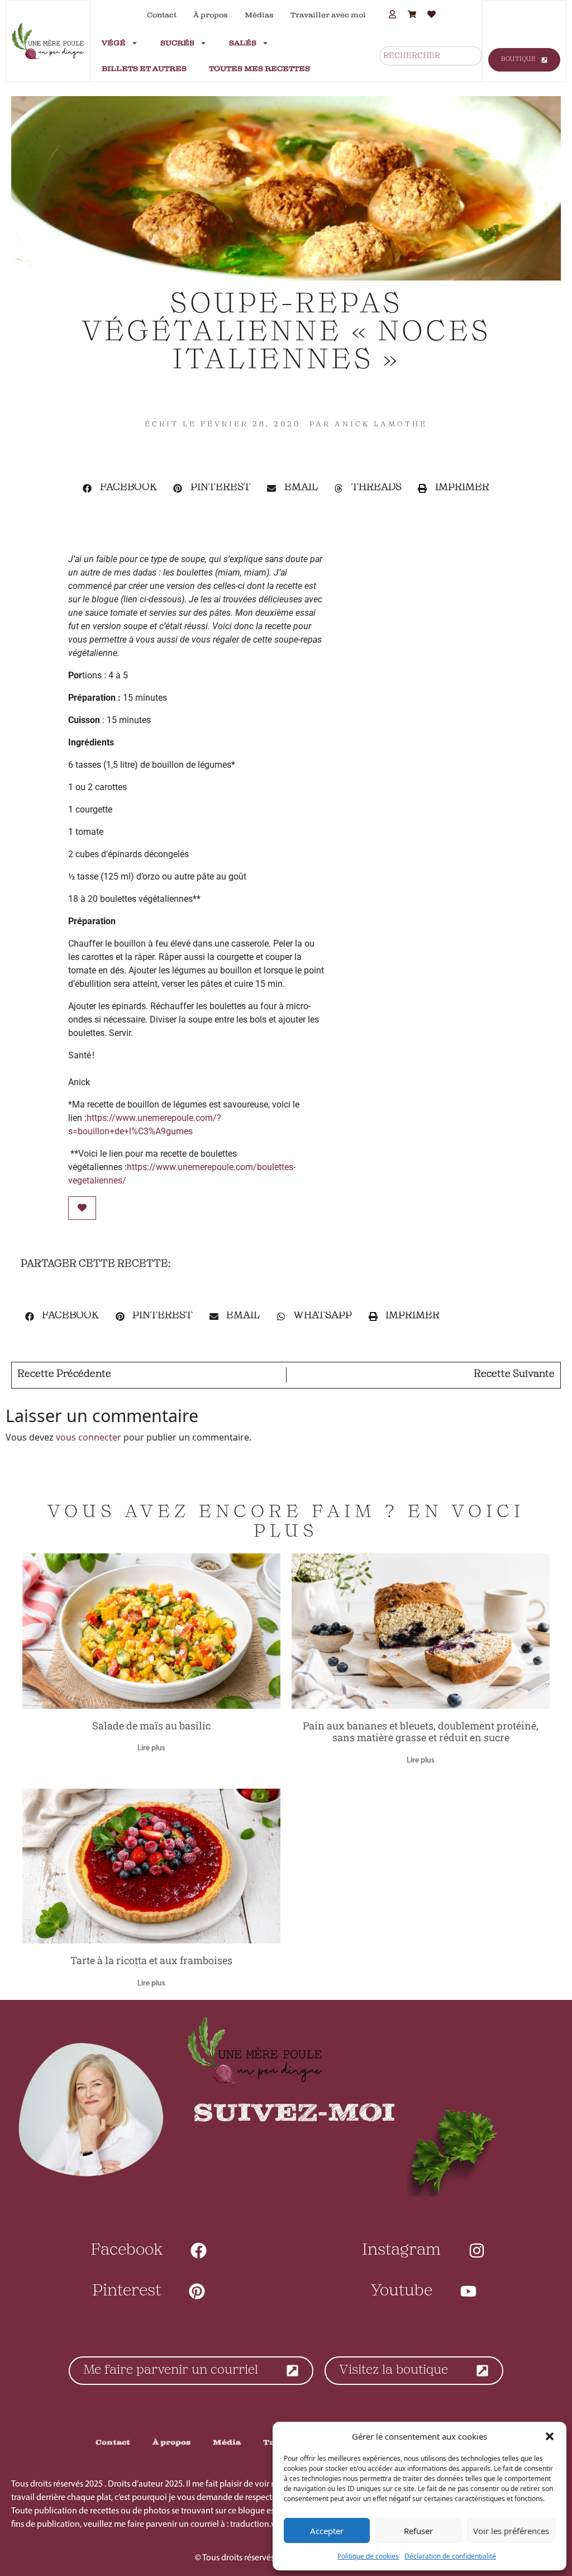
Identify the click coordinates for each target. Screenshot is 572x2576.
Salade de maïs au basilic (151, 1726)
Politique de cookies (368, 2556)
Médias (259, 15)
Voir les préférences (511, 2531)
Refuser (418, 2531)
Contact (162, 15)
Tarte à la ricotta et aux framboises (151, 1960)
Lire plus (151, 1748)
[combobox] (431, 56)
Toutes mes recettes (259, 69)
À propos (211, 15)
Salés (243, 43)
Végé (114, 43)
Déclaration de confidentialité (450, 2556)
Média (227, 2442)
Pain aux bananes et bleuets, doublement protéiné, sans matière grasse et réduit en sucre (421, 1732)
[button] (550, 2436)
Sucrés (177, 43)
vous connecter (89, 1437)
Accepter (327, 2531)
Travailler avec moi (328, 15)
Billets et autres (144, 69)
